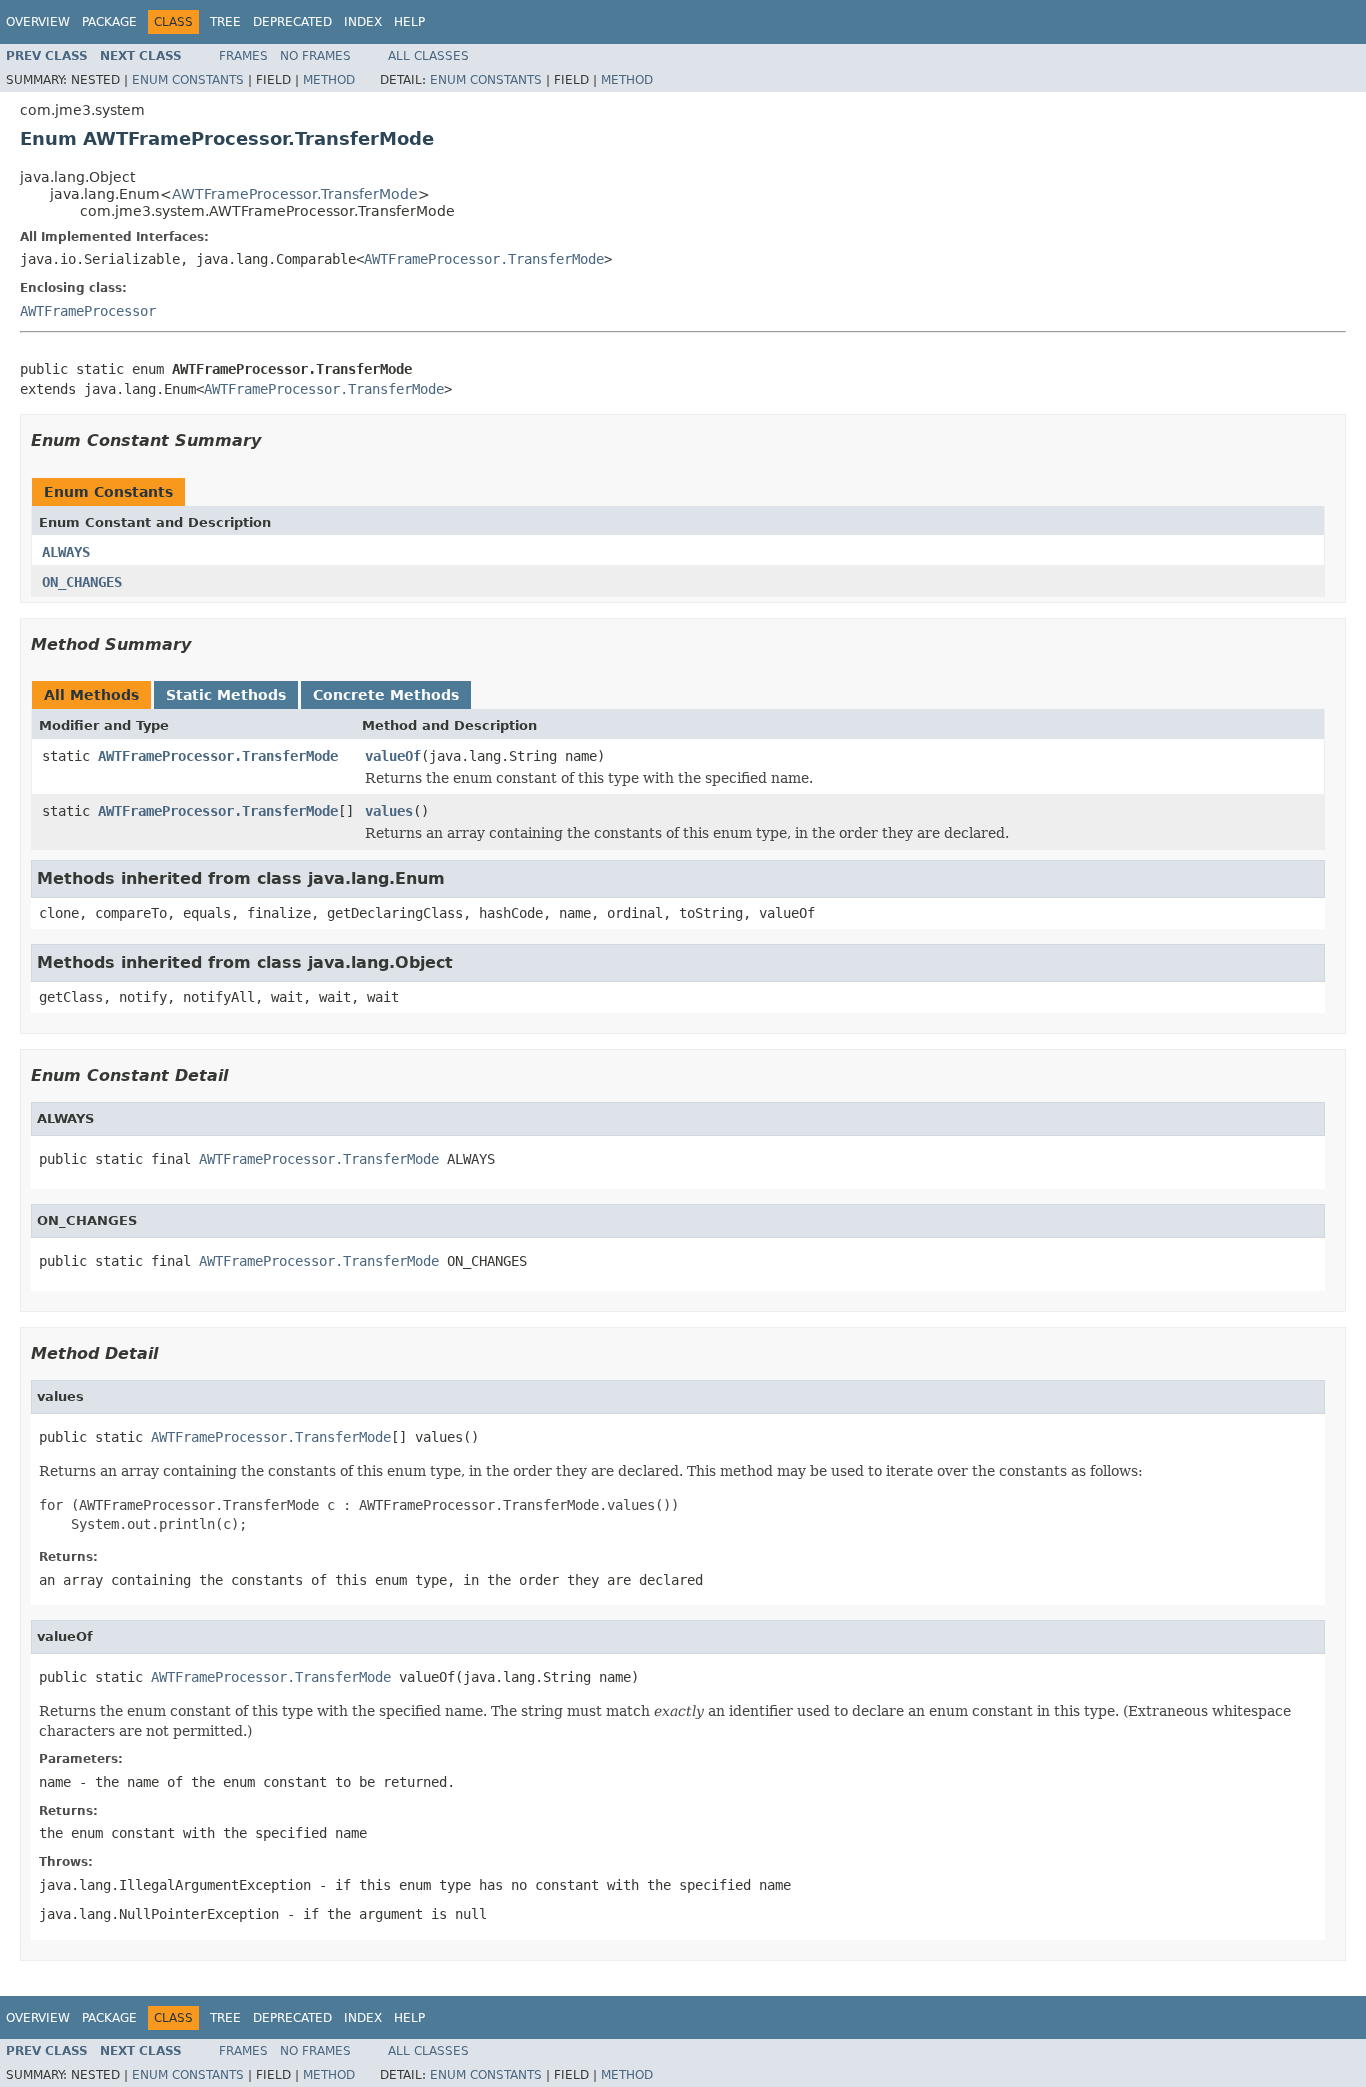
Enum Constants (188, 80)
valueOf (393, 756)
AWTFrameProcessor (88, 311)
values (389, 811)
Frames (243, 56)
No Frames (315, 56)
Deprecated (292, 22)
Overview (38, 22)
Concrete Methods (386, 695)
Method (329, 80)
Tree (225, 22)
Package (109, 22)
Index (363, 22)
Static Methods (226, 695)
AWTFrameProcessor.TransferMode (295, 194)
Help (409, 22)
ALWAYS (66, 552)
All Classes (428, 56)
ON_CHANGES (82, 582)
